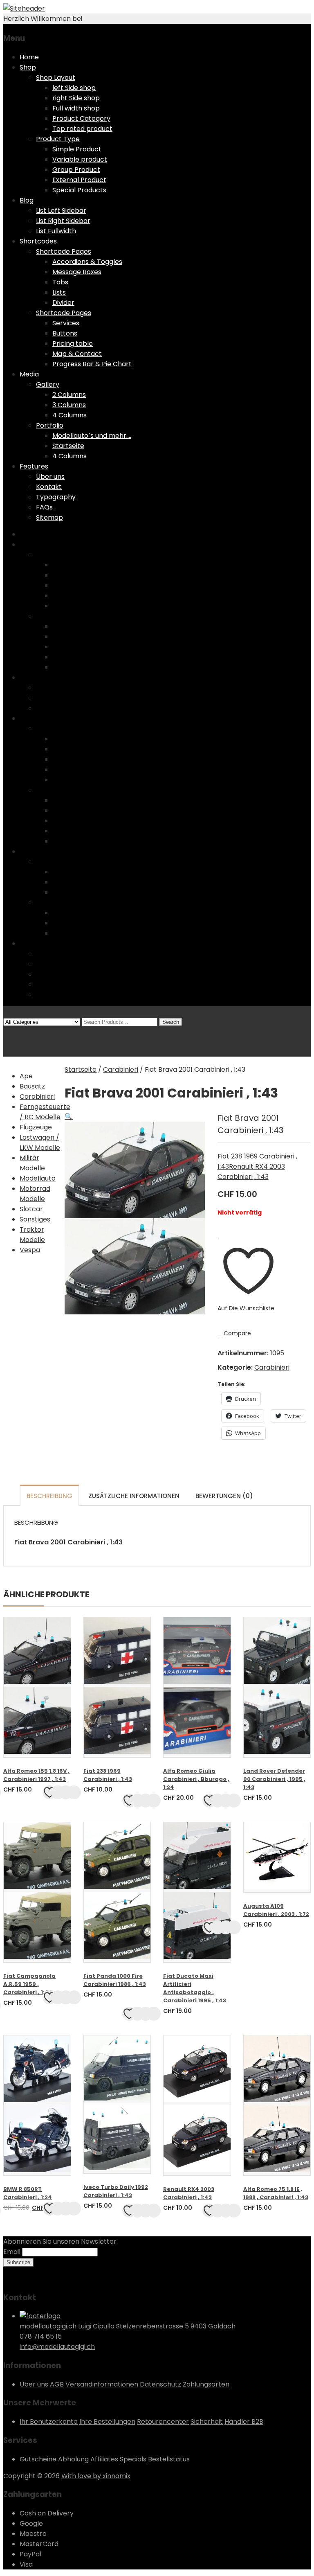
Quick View (66, 1792)
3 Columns (69, 405)
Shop (28, 67)
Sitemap (49, 517)
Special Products (79, 190)
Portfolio (50, 425)
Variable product (80, 159)
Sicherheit (207, 2422)
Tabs (60, 282)
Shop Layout (56, 78)
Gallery (48, 384)
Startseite (68, 446)
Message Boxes (77, 272)
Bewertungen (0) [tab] (224, 1496)
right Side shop (76, 98)
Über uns (50, 477)
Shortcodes (38, 241)
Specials (133, 2459)
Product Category (81, 118)
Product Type (58, 139)
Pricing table (73, 344)
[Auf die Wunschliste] (49, 1792)
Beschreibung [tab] (49, 1496)
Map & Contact (77, 354)
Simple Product (77, 149)
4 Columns (70, 415)
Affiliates (104, 2459)
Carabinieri (37, 1096)
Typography (56, 497)
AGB (57, 2384)
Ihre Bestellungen (107, 2422)
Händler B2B (244, 2422)
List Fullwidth (56, 231)
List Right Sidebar (63, 221)
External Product (79, 180)
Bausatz (32, 1086)
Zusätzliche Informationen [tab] (134, 1496)
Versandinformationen (102, 2384)
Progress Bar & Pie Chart (92, 364)
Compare (237, 1333)
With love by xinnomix (96, 2476)
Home (29, 57)
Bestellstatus (169, 2459)
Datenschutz (160, 2384)
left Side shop (74, 88)
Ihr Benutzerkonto (49, 2422)
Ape (26, 1076)
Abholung (73, 2459)
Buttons (65, 333)
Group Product (76, 170)
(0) (8, 1032)
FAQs (44, 507)
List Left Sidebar (61, 211)
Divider (63, 303)
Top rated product (82, 129)
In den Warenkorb (74, 1792)
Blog (27, 200)
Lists (59, 292)
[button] (69, 1117)
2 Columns (69, 395)
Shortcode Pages (64, 251)
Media (29, 374)
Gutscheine (38, 2459)
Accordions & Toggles (87, 262)
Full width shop (76, 108)
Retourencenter (163, 2422)
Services (66, 323)
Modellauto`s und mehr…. (92, 436)
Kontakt (49, 487)
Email (12, 2252)
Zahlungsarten (206, 2384)
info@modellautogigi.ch (57, 2347)
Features (34, 466)
